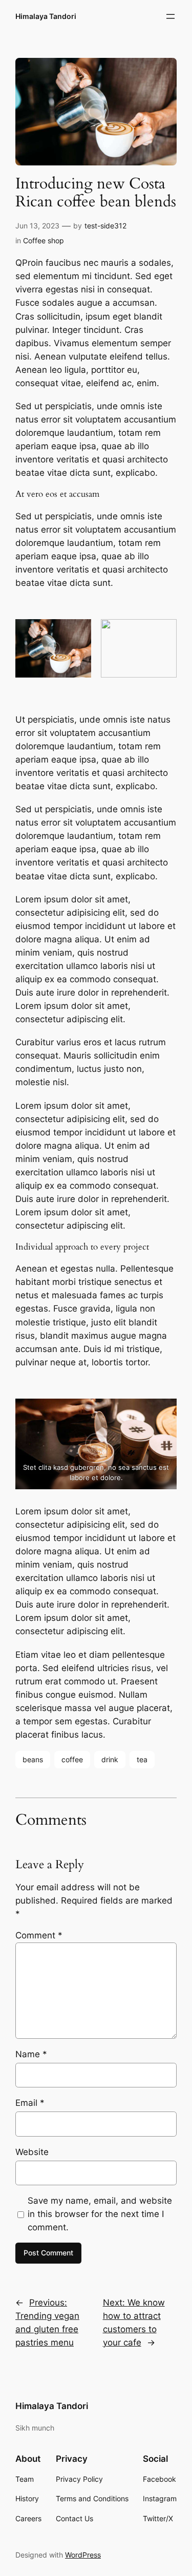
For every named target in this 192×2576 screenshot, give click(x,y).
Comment (39, 1935)
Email (30, 2103)
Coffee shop (44, 240)
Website (32, 2152)
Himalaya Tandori (46, 16)
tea (142, 1759)
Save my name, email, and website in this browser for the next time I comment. (100, 2214)
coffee (72, 1759)
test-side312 (105, 226)
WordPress (83, 2555)
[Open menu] (170, 16)
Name (31, 2054)
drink (110, 1759)
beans (33, 1759)
